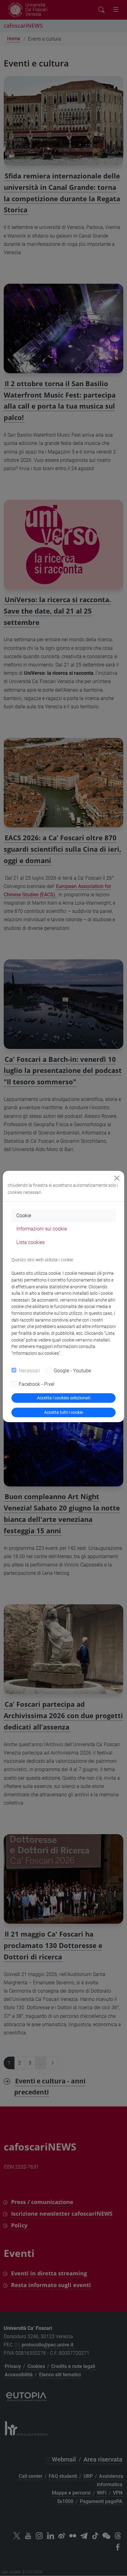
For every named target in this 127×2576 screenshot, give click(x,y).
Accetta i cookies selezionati (64, 1398)
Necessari (29, 1371)
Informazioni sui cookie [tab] (42, 1229)
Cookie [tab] (24, 1216)
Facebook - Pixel (37, 1384)
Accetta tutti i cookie (63, 1412)
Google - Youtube (72, 1371)
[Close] (117, 1178)
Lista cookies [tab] (31, 1242)
